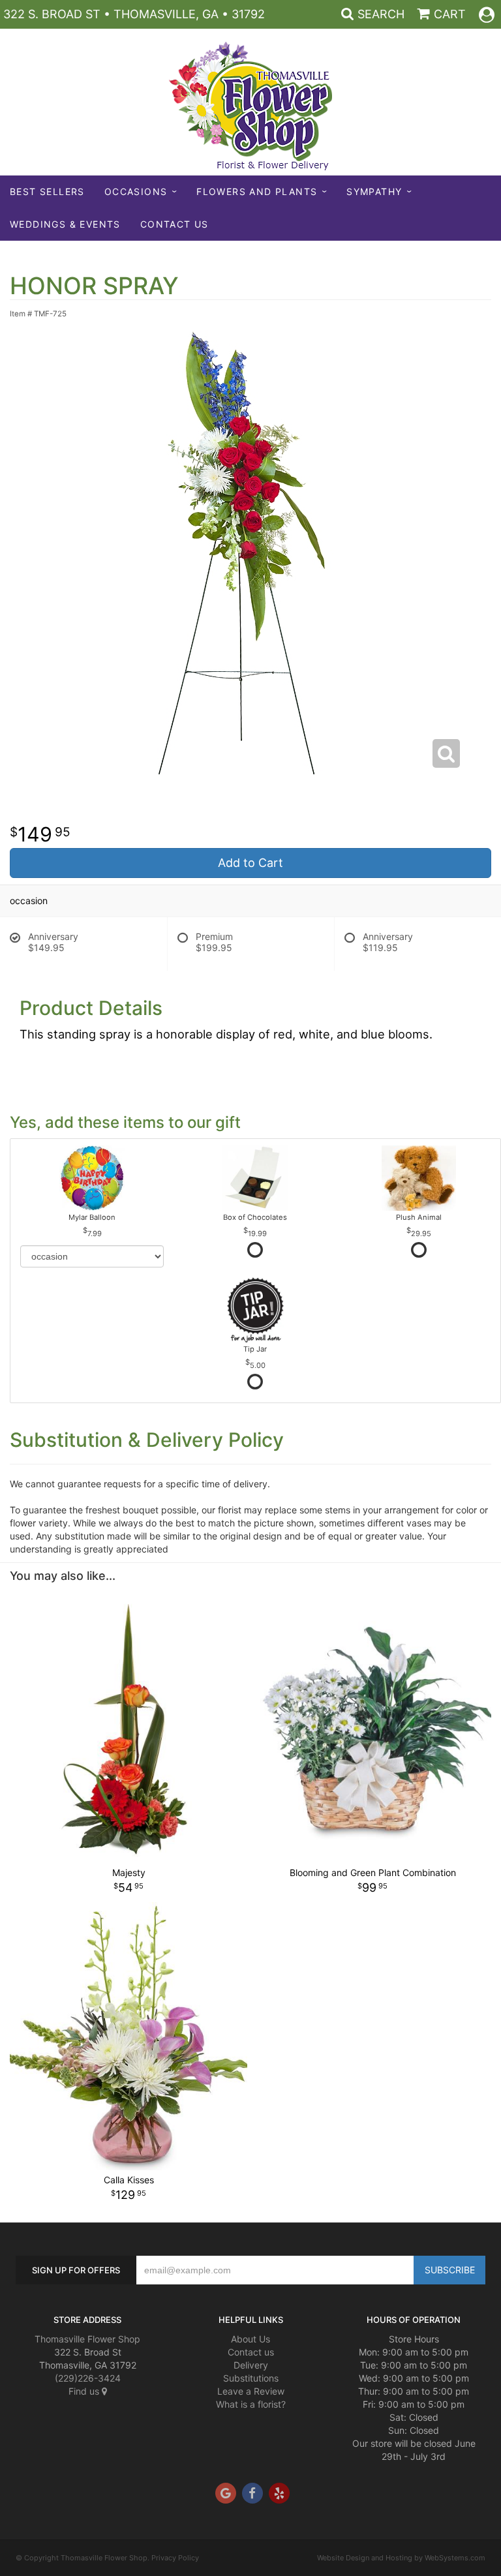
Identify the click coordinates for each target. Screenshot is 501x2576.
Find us (85, 2391)
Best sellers (47, 191)
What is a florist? (251, 2404)
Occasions (136, 191)
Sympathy (374, 191)
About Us (250, 2339)
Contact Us (175, 224)
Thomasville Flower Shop (87, 2339)
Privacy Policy (175, 2558)
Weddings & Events (65, 224)
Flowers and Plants (257, 191)
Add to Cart (250, 863)
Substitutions (251, 2378)
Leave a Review (251, 2391)
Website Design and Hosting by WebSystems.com (401, 2558)
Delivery (251, 2365)
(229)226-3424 (88, 2378)
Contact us (251, 2352)
